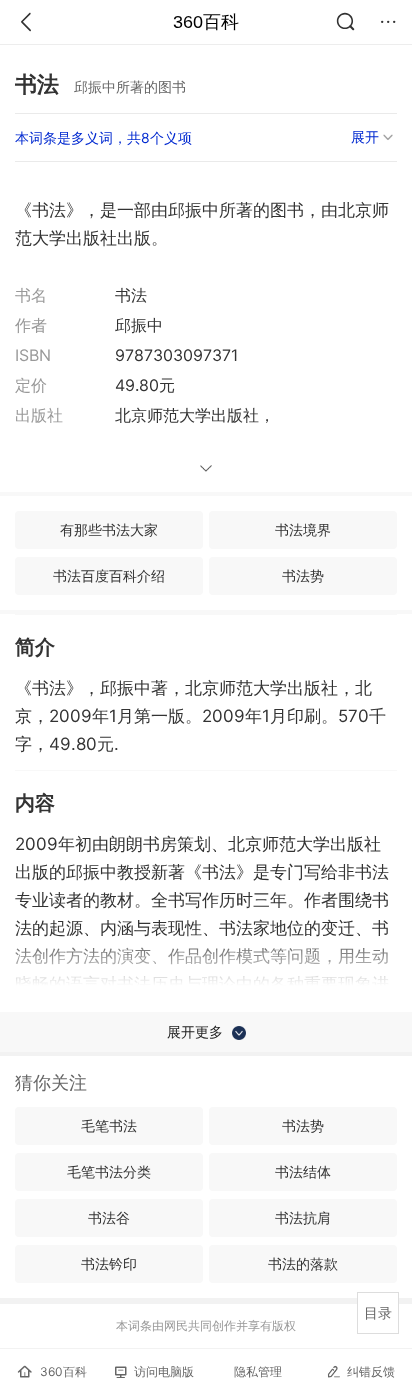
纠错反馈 (371, 1371)
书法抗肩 (303, 1217)
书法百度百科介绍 (109, 575)
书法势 (303, 575)
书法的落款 (303, 1263)
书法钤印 (109, 1263)
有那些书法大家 (109, 529)
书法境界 (303, 529)
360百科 (206, 22)
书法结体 (303, 1171)
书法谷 (109, 1217)
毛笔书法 (109, 1125)
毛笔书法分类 (109, 1171)
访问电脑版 (164, 1371)
